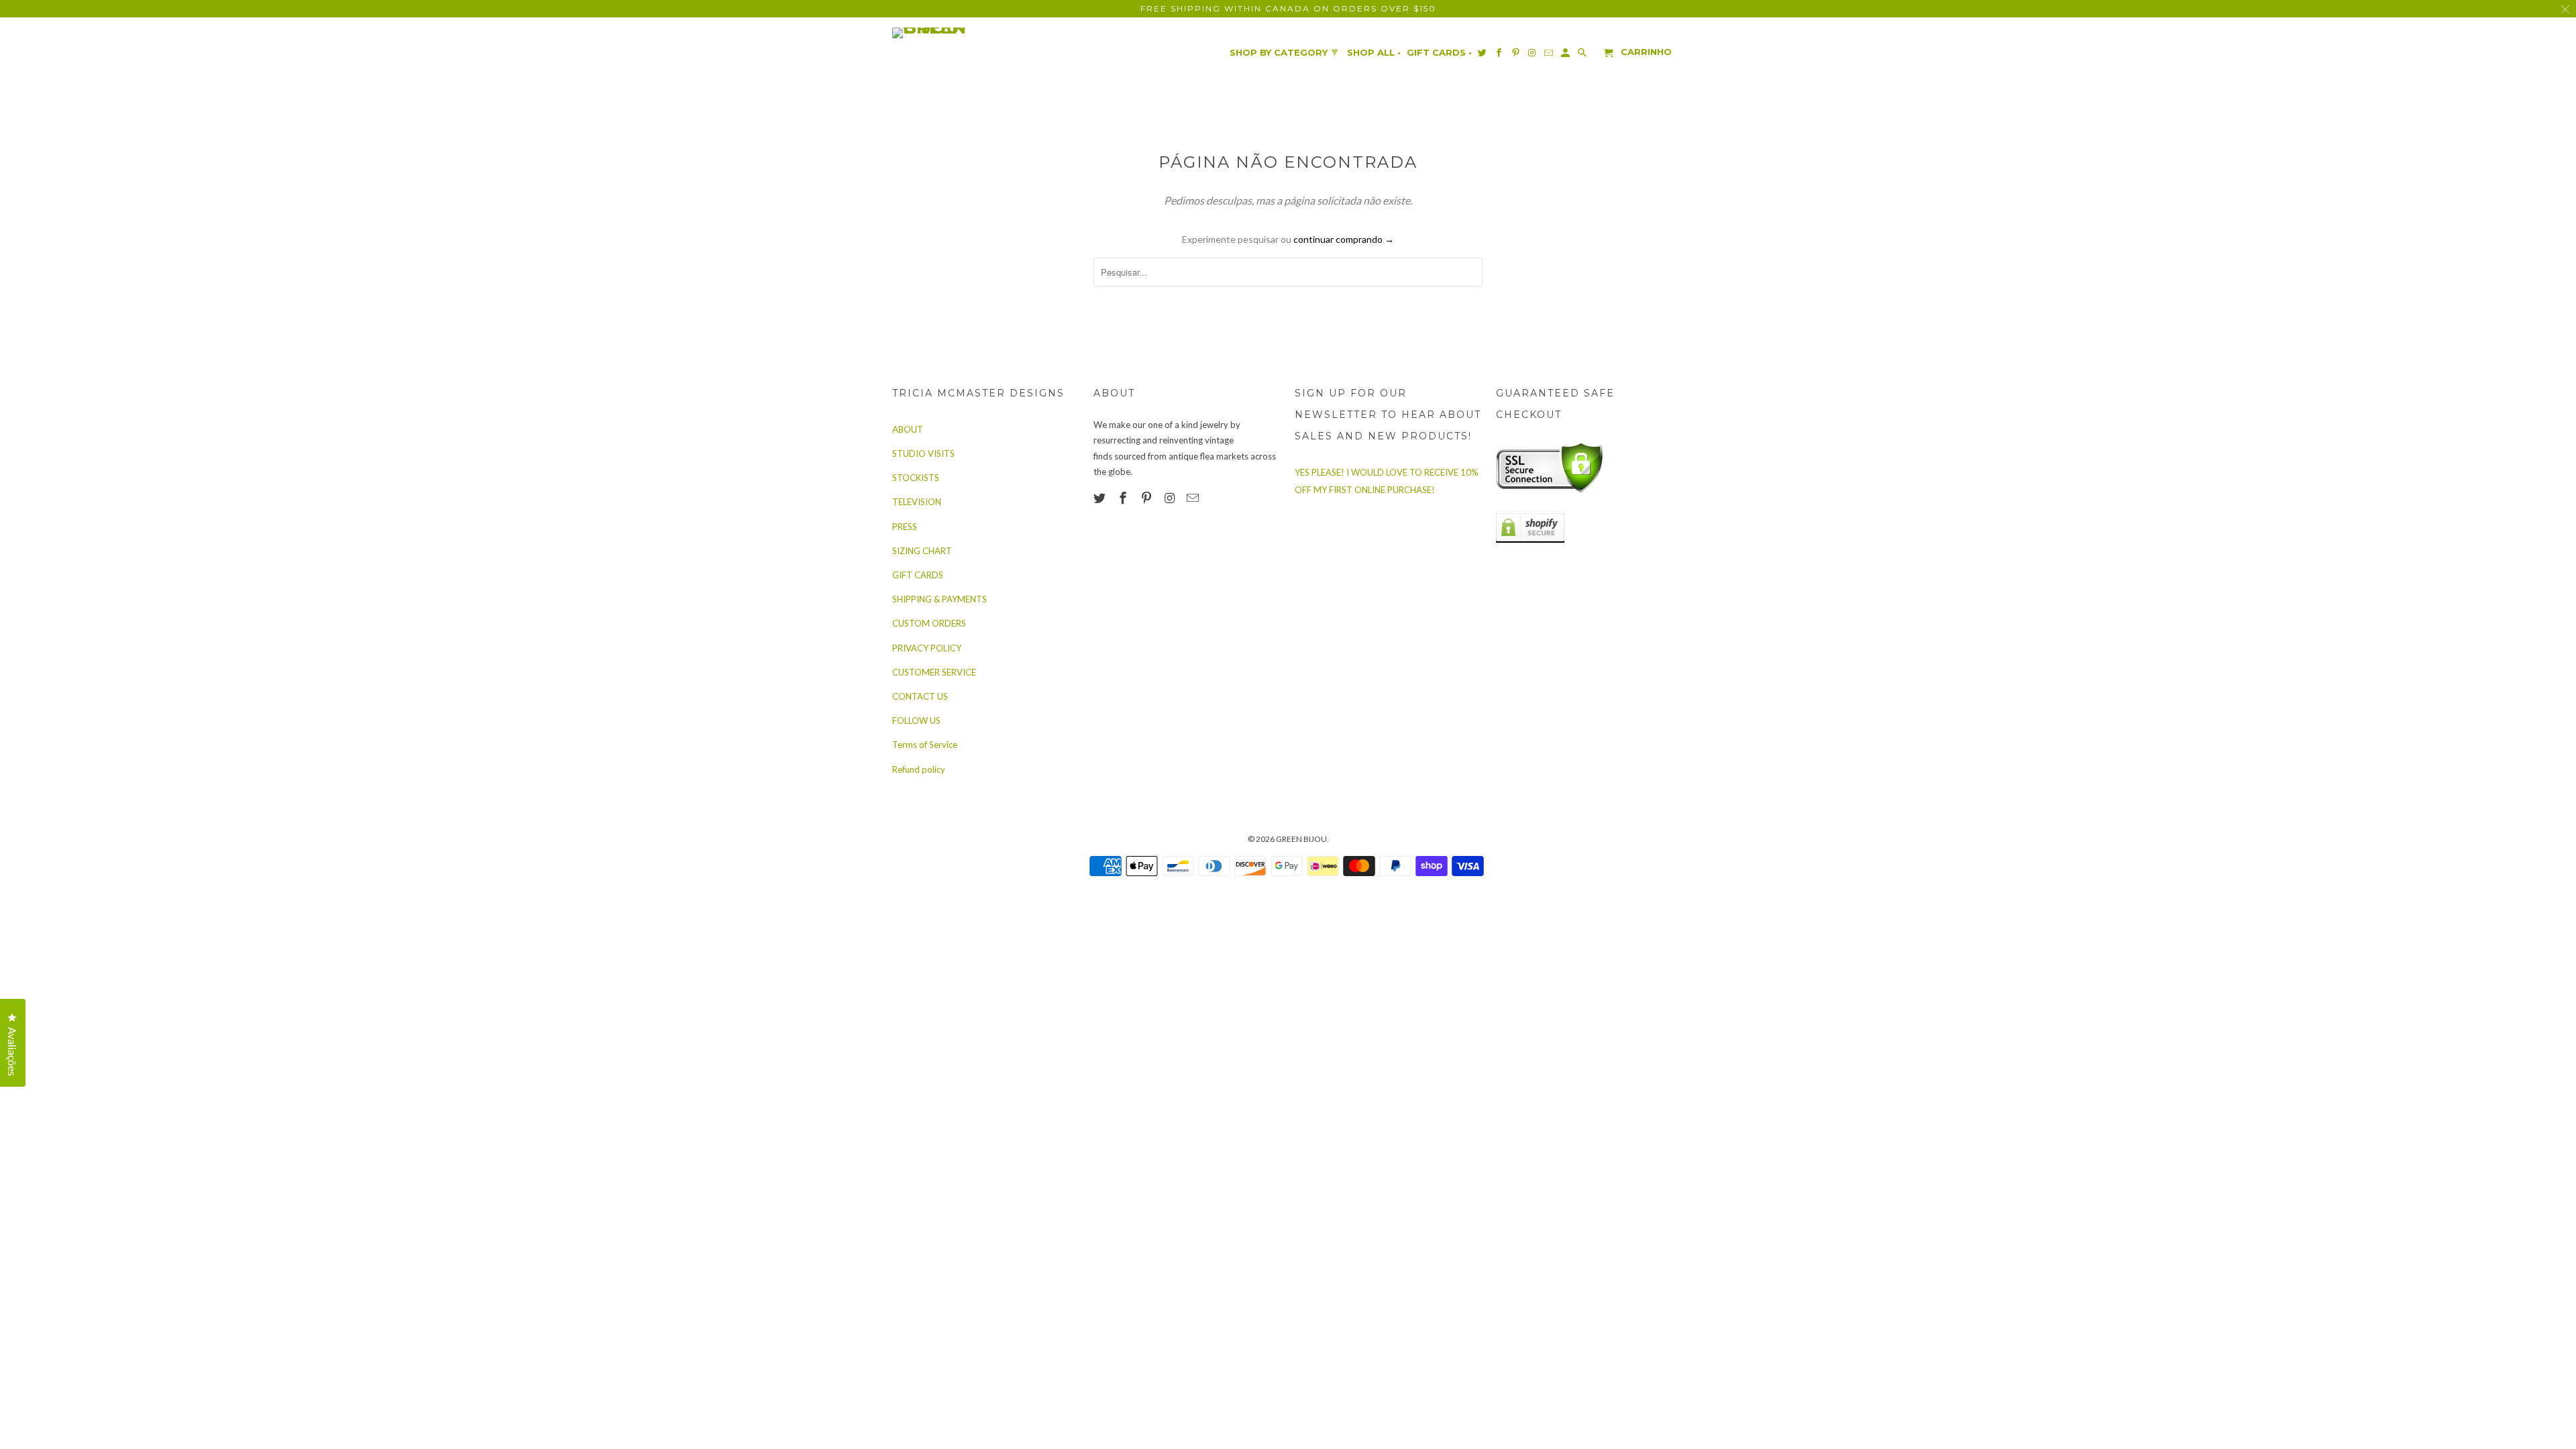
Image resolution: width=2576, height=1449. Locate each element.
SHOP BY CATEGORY (1284, 52)
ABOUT (908, 429)
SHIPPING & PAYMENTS (940, 599)
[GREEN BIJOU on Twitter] (1101, 498)
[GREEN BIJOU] (956, 33)
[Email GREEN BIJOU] (1194, 498)
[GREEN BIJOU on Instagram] (1171, 498)
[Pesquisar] (1583, 55)
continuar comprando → (1344, 239)
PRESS (905, 527)
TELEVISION (917, 502)
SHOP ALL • (1374, 53)
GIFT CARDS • (1439, 53)
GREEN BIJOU (1301, 839)
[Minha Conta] (1566, 55)
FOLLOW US (916, 720)
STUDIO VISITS (923, 453)
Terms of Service (925, 745)
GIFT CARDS (918, 575)
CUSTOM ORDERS (929, 623)
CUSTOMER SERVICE (934, 672)
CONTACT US (920, 696)
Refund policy (919, 769)
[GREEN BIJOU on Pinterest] (1148, 498)
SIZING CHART (922, 551)
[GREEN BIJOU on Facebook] (1124, 498)
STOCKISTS (916, 478)
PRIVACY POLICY (927, 648)
